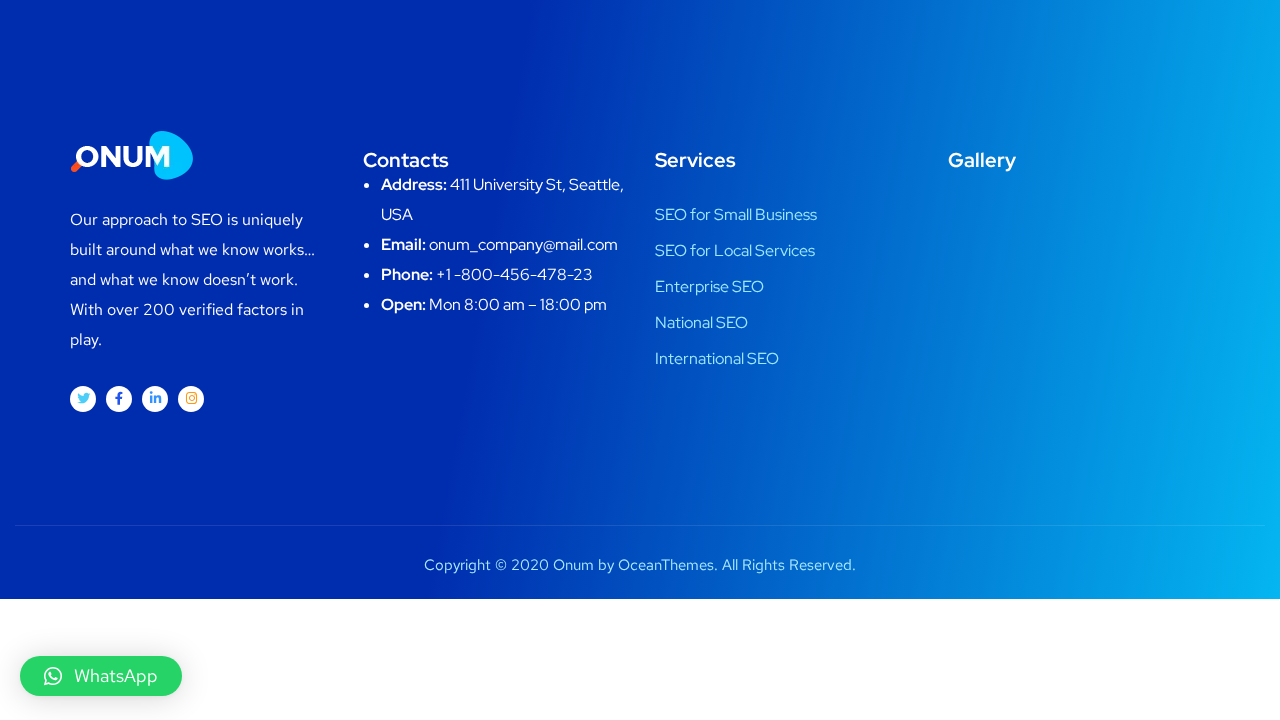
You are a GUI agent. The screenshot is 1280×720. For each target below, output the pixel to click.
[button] (101, 676)
